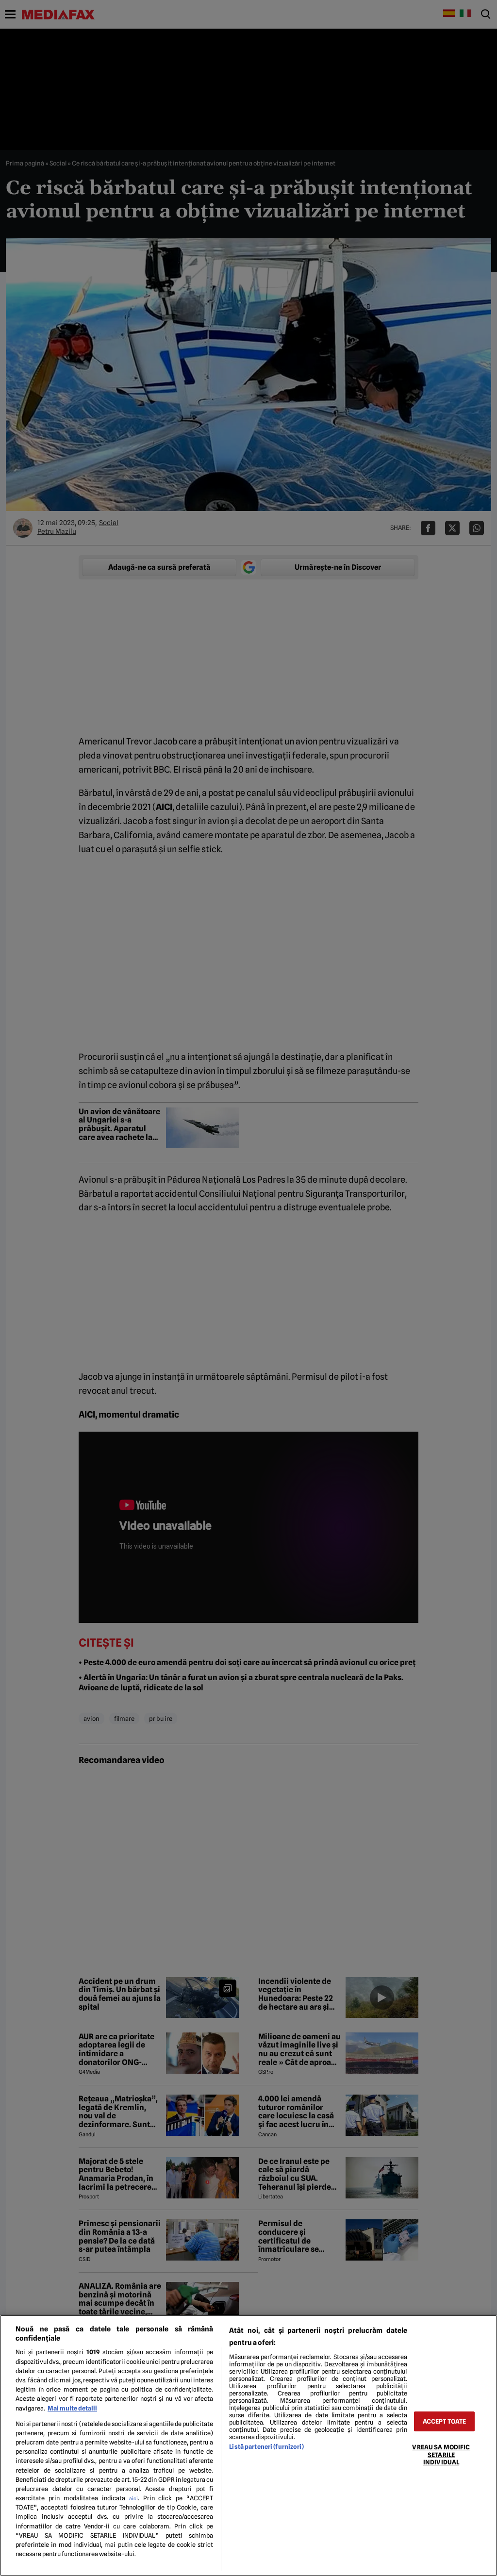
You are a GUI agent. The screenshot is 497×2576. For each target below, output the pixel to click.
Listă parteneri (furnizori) (266, 2447)
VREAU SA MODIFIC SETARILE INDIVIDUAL (441, 2455)
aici (133, 2498)
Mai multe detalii (72, 2408)
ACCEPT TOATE (445, 2421)
